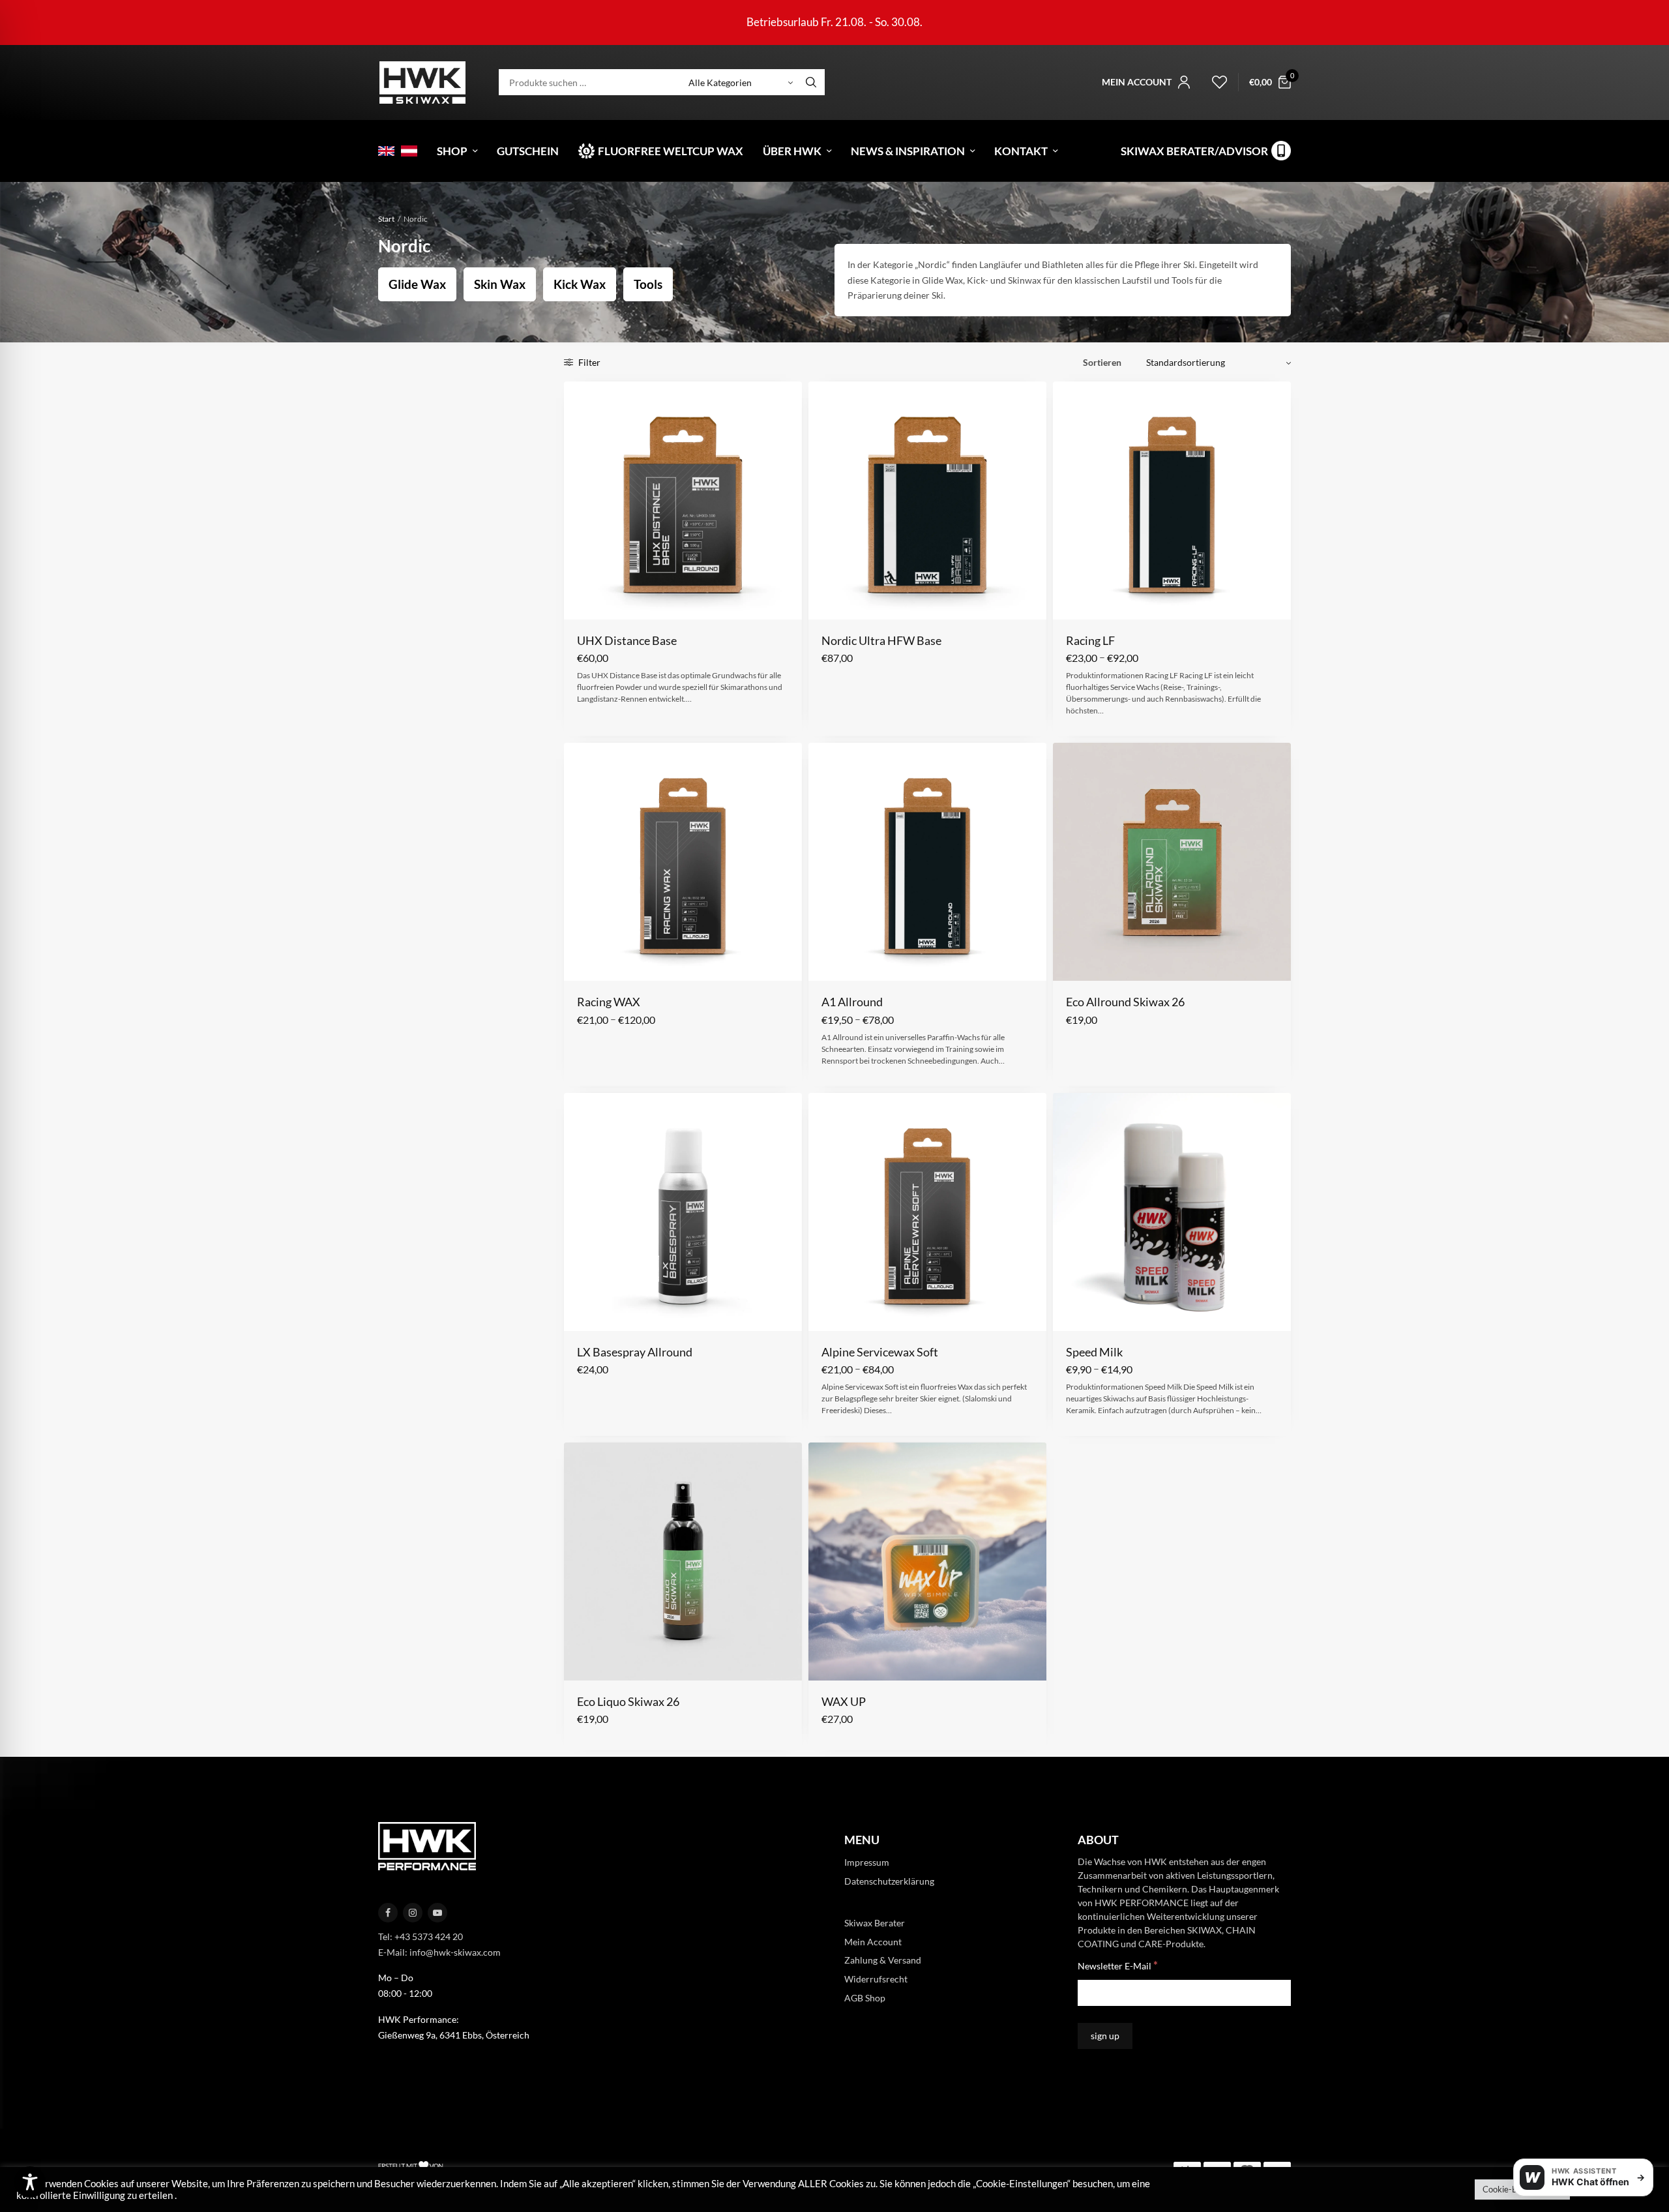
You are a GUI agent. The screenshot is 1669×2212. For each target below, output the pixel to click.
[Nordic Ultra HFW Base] (927, 501)
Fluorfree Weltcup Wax (671, 151)
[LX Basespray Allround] (683, 1212)
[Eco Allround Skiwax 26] (1172, 862)
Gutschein (528, 151)
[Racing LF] (1172, 501)
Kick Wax (580, 284)
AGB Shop (865, 1998)
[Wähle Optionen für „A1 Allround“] (830, 961)
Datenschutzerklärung (889, 1881)
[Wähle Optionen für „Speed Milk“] (1075, 1310)
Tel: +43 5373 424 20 (421, 1936)
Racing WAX (609, 1002)
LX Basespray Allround (635, 1352)
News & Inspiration (908, 151)
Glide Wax (417, 284)
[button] (586, 599)
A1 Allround (852, 1002)
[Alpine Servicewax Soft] (927, 1212)
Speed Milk (1094, 1352)
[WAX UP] (927, 1562)
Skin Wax (500, 284)
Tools (648, 284)
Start (386, 219)
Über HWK (792, 151)
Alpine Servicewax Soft (880, 1352)
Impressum (867, 1862)
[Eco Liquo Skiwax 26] (683, 1562)
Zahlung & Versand (883, 1960)
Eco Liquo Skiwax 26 (628, 1701)
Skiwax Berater (875, 1923)
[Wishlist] (1214, 82)
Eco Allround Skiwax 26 (1125, 1002)
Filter (588, 362)
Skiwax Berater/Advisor (1194, 151)
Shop (452, 151)
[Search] (811, 82)
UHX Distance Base (627, 640)
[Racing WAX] (683, 862)
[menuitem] (386, 151)
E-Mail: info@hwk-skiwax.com (439, 1952)
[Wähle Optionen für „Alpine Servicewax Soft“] (830, 1310)
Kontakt (1021, 151)
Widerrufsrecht (876, 1979)
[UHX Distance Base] (683, 501)
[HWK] (422, 82)
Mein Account (873, 1941)
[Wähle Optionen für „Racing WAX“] (586, 961)
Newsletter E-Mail (1118, 1965)
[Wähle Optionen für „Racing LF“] (1075, 599)
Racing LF (1090, 640)
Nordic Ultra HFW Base (881, 640)
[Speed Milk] (1172, 1212)
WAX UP (844, 1701)
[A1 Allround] (927, 862)
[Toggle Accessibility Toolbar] (30, 2182)
